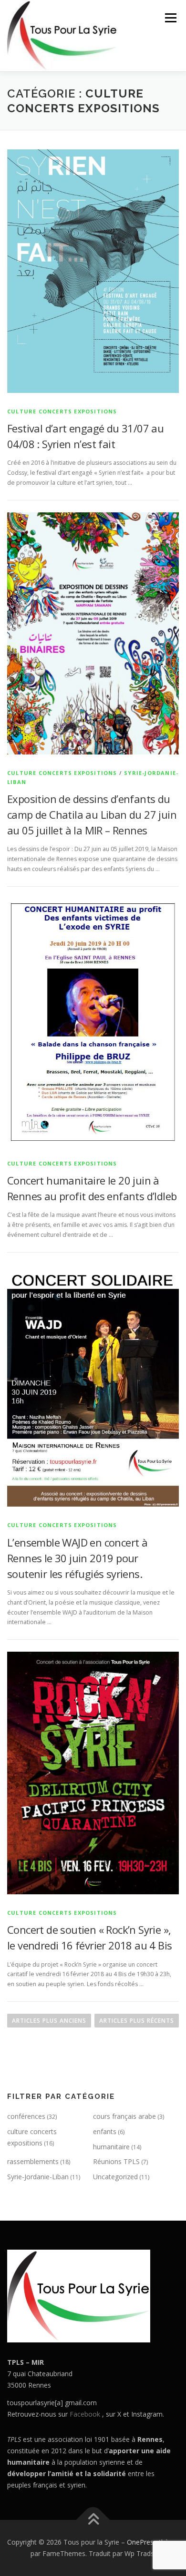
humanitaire (111, 2147)
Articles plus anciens (49, 2021)
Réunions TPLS (116, 2161)
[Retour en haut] (93, 2520)
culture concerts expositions (62, 411)
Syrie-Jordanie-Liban (38, 2177)
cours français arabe (124, 2116)
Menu (170, 18)
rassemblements (33, 2161)
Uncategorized (115, 2177)
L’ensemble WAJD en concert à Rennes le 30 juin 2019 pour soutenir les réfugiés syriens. (77, 1558)
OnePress (142, 2542)
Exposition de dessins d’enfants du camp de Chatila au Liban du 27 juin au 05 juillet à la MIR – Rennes (92, 814)
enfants (105, 2131)
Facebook (85, 2414)
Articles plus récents (137, 2021)
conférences (26, 2116)
